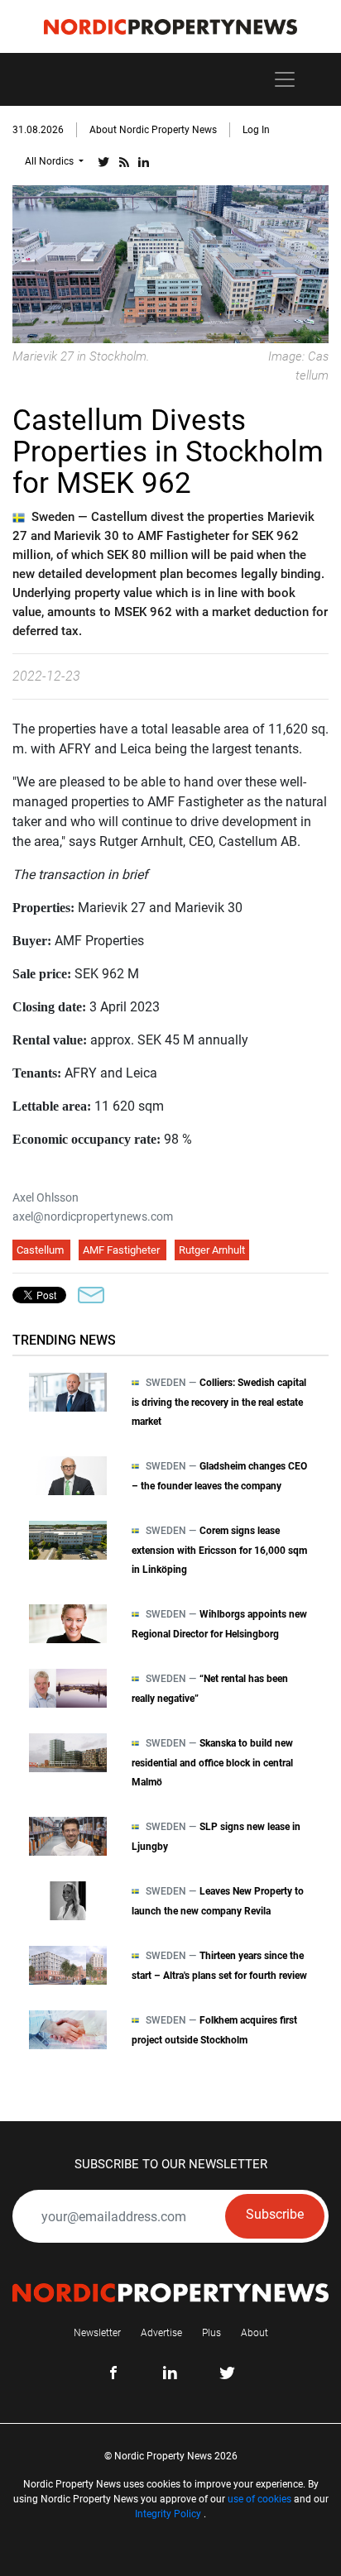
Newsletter (97, 2333)
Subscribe (275, 2214)
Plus (211, 2333)
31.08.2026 (38, 130)
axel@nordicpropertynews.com (93, 1216)
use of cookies (259, 2499)
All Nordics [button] (50, 161)
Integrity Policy (168, 2514)
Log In (256, 130)
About (255, 2333)
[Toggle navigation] (285, 79)
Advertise (161, 2333)
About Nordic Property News (153, 130)
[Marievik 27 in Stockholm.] (170, 263)
